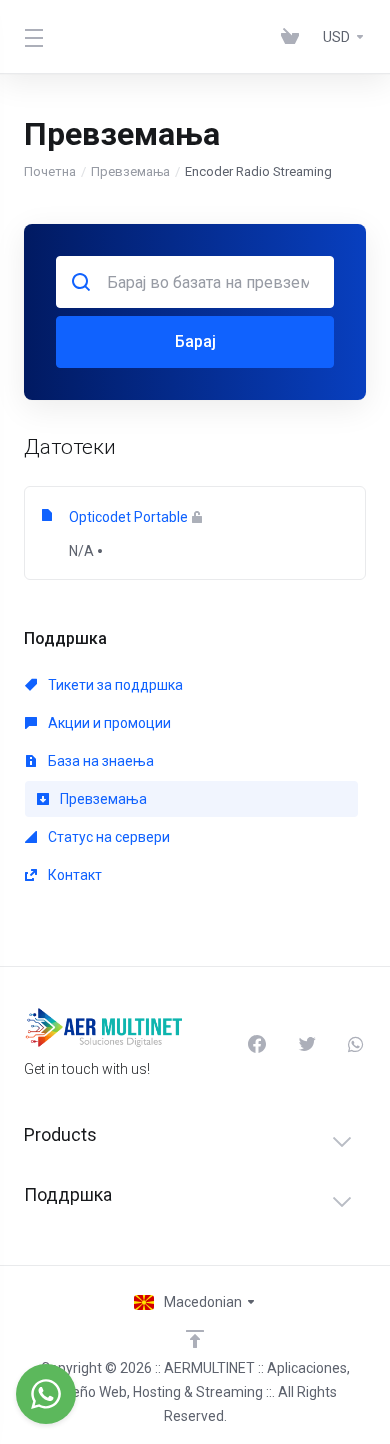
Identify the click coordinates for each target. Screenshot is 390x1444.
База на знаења (99, 761)
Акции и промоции (108, 723)
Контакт (73, 875)
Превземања (130, 171)
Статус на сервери (107, 837)
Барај (195, 341)
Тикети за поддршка (114, 685)
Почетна (50, 171)
